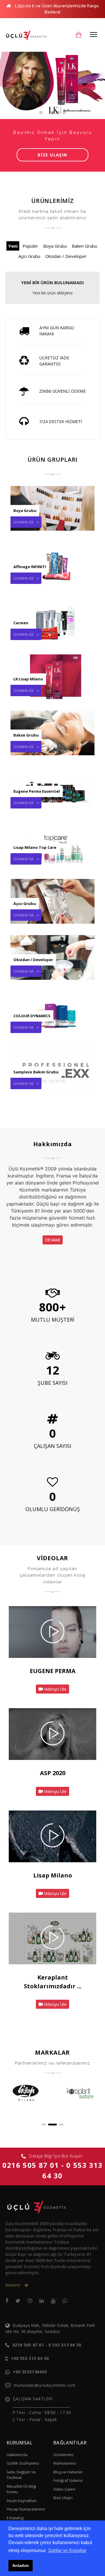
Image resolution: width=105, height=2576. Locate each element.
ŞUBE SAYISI (52, 1383)
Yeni (13, 246)
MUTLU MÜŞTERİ (53, 1320)
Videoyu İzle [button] (55, 1689)
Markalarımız (65, 2463)
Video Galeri (64, 2489)
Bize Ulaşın (63, 2498)
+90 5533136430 (30, 2372)
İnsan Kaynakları (22, 2501)
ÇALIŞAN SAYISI (52, 1446)
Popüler (30, 246)
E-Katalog (15, 2518)
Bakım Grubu (84, 246)
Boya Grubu (55, 246)
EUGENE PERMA (53, 1671)
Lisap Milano (53, 1875)
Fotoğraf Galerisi (68, 2480)
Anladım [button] (20, 2565)
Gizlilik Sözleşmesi (23, 2463)
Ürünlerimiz (64, 2455)
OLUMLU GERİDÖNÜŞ (53, 1509)
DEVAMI (53, 1240)
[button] (44, 2125)
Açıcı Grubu (29, 256)
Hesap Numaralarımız (26, 2509)
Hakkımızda (17, 2455)
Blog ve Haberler (68, 2472)
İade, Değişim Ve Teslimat (21, 2475)
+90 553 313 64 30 (30, 2358)
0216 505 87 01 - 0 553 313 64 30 (47, 2345)
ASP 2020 (53, 1773)
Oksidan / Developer (66, 256)
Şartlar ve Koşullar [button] (67, 2550)
